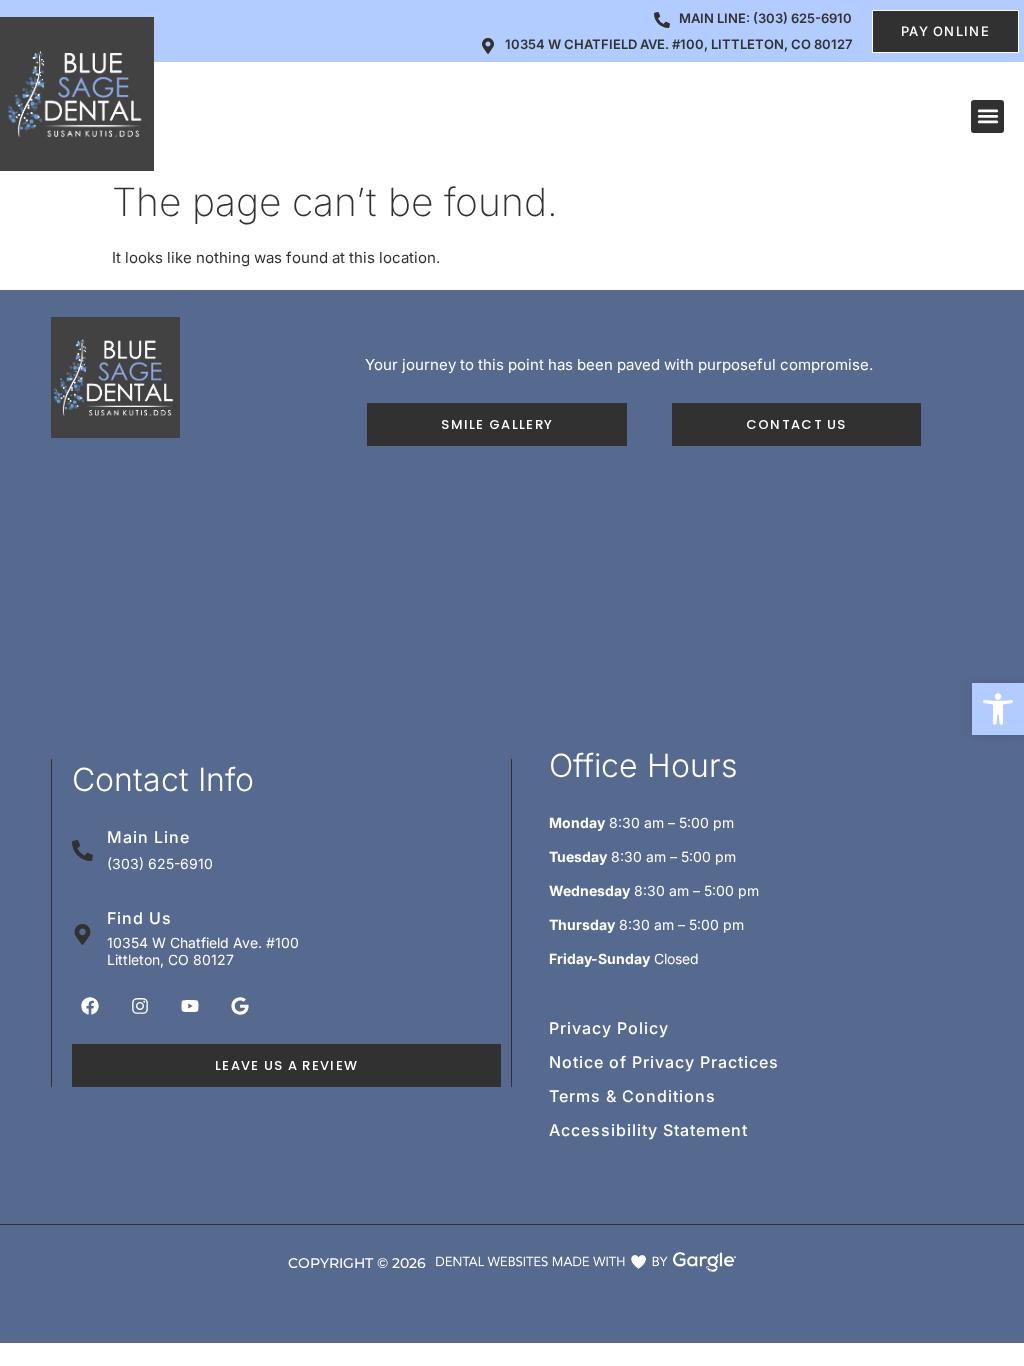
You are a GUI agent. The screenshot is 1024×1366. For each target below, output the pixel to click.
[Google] (240, 1006)
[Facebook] (90, 1006)
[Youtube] (190, 1006)
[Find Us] (82, 934)
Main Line (148, 837)
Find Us (139, 918)
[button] (998, 709)
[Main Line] (82, 850)
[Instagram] (140, 1006)
